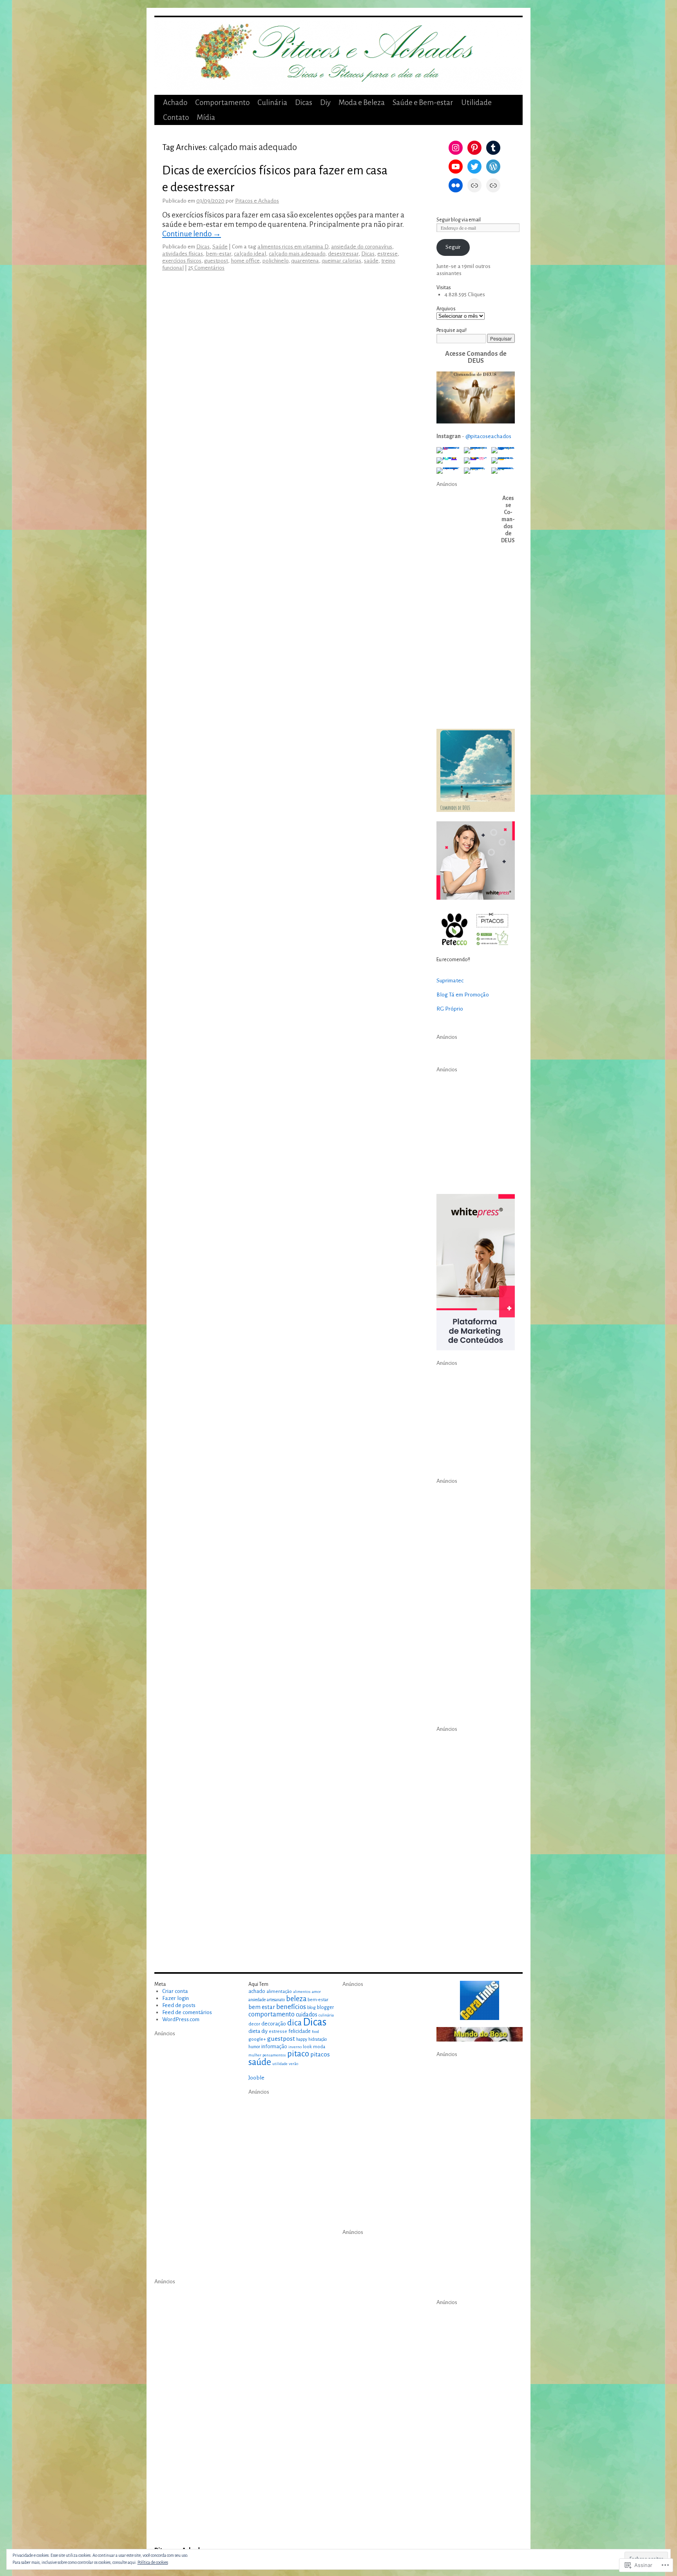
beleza (296, 1999)
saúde (371, 261)
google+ (257, 2039)
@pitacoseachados (488, 436)
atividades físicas (183, 254)
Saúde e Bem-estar (423, 102)
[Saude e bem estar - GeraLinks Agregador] (480, 2000)
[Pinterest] (474, 148)
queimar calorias (341, 261)
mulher (255, 2055)
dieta (254, 2031)
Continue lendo (192, 234)
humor (254, 2047)
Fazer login (176, 1998)
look (307, 2047)
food (315, 2032)
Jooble (256, 2078)
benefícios (291, 2007)
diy (264, 2031)
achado (257, 1991)
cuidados (307, 2014)
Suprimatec (450, 981)
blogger (325, 2007)
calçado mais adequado (297, 254)
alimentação (279, 1991)
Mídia (206, 117)
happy (302, 2039)
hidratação (318, 2039)
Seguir (453, 247)
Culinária (272, 102)
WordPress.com (181, 2019)
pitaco (298, 2054)
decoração (274, 2024)
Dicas (304, 102)
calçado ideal (250, 254)
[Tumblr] (493, 148)
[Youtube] (456, 167)
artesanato (276, 2000)
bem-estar (218, 254)
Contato (176, 117)
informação (274, 2047)
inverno (295, 2047)
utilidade (280, 2064)
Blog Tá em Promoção (463, 995)
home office (245, 261)
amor (316, 1992)
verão (293, 2064)
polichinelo (275, 261)
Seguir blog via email (459, 220)
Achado (175, 102)
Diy (325, 102)
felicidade (300, 2031)
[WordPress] (493, 167)
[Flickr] (456, 185)
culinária (326, 2015)
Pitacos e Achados (257, 201)
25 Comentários (206, 268)
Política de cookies (153, 2562)
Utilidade (476, 102)
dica (294, 2023)
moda (319, 2047)
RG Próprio (450, 1009)
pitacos (320, 2054)
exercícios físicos (182, 261)
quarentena (305, 261)
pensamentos (274, 2055)
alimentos (302, 1992)
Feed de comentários (187, 2012)
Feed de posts (179, 2005)
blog (311, 2007)
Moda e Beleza (362, 102)
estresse (387, 254)
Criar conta (175, 1991)
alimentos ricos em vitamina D (293, 247)
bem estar (262, 2007)
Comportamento (222, 102)
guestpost (216, 261)
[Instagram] (456, 148)
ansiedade (257, 2000)
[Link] (474, 185)
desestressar (343, 254)
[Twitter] (474, 167)
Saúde (220, 247)
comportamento (272, 2014)
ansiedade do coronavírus (362, 247)
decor (254, 2024)
